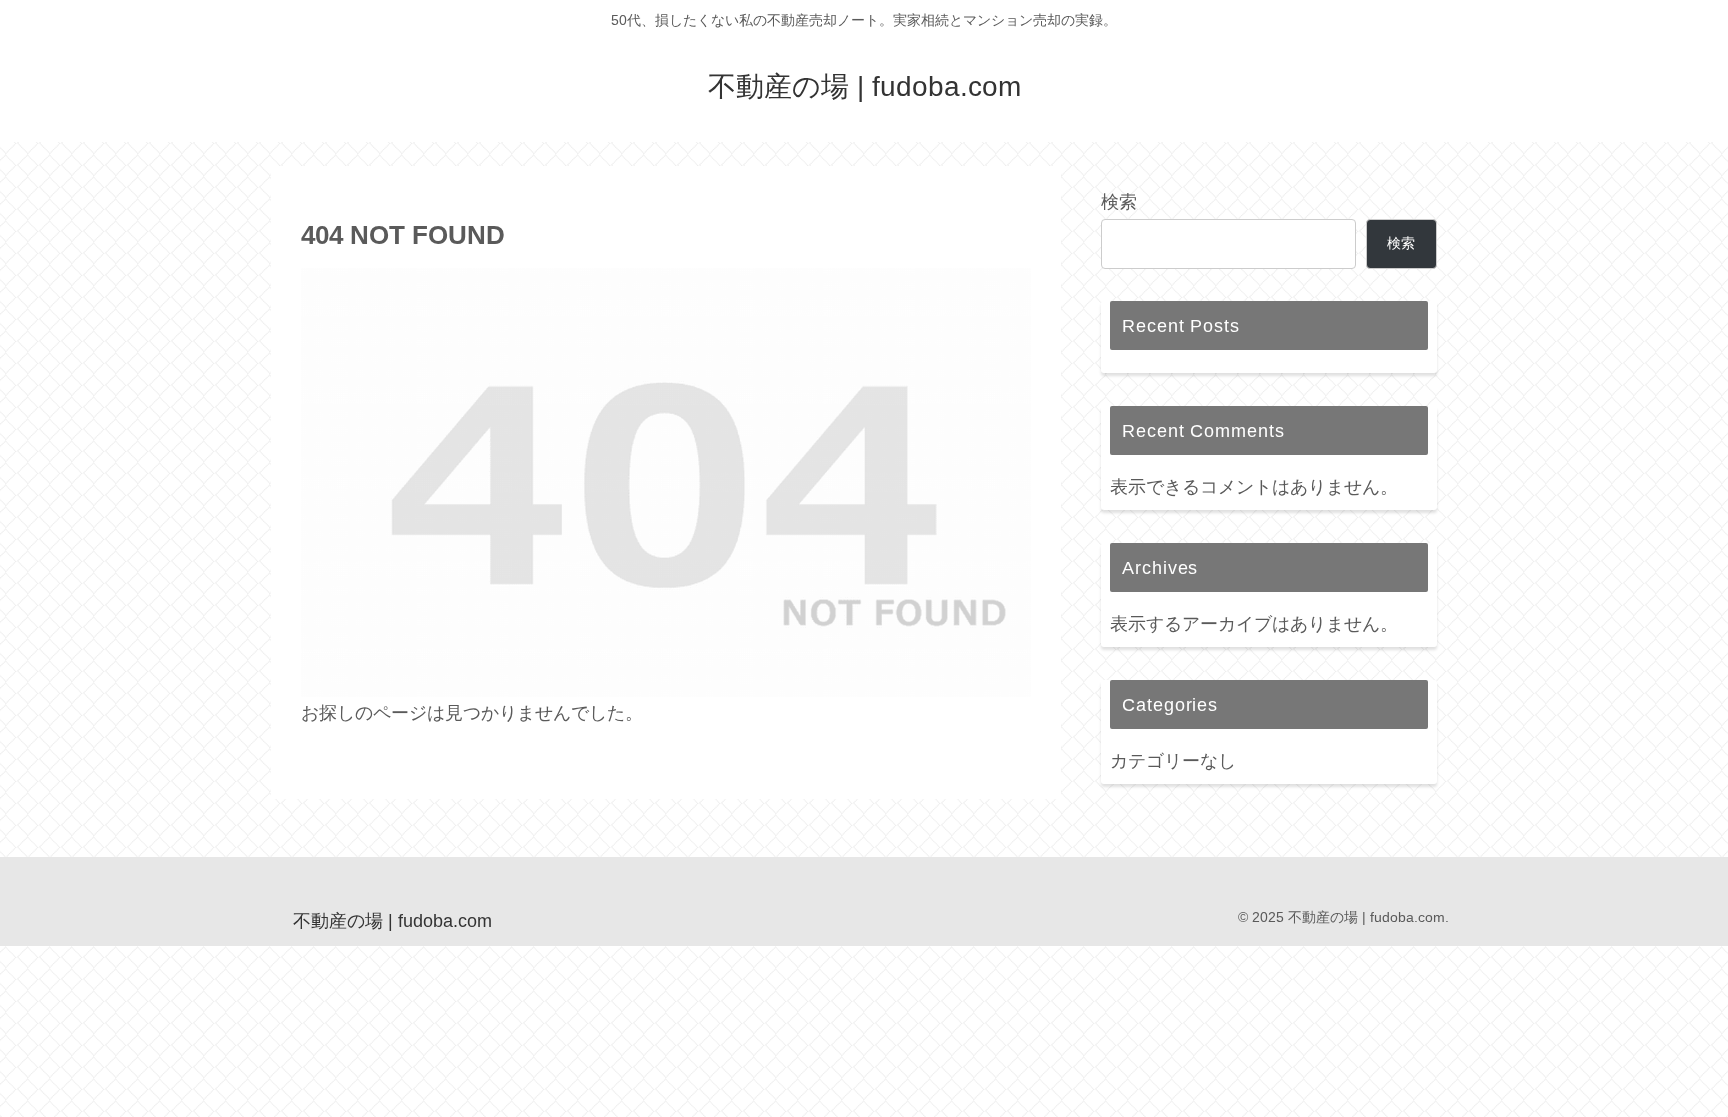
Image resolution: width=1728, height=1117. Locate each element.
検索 (1119, 202)
